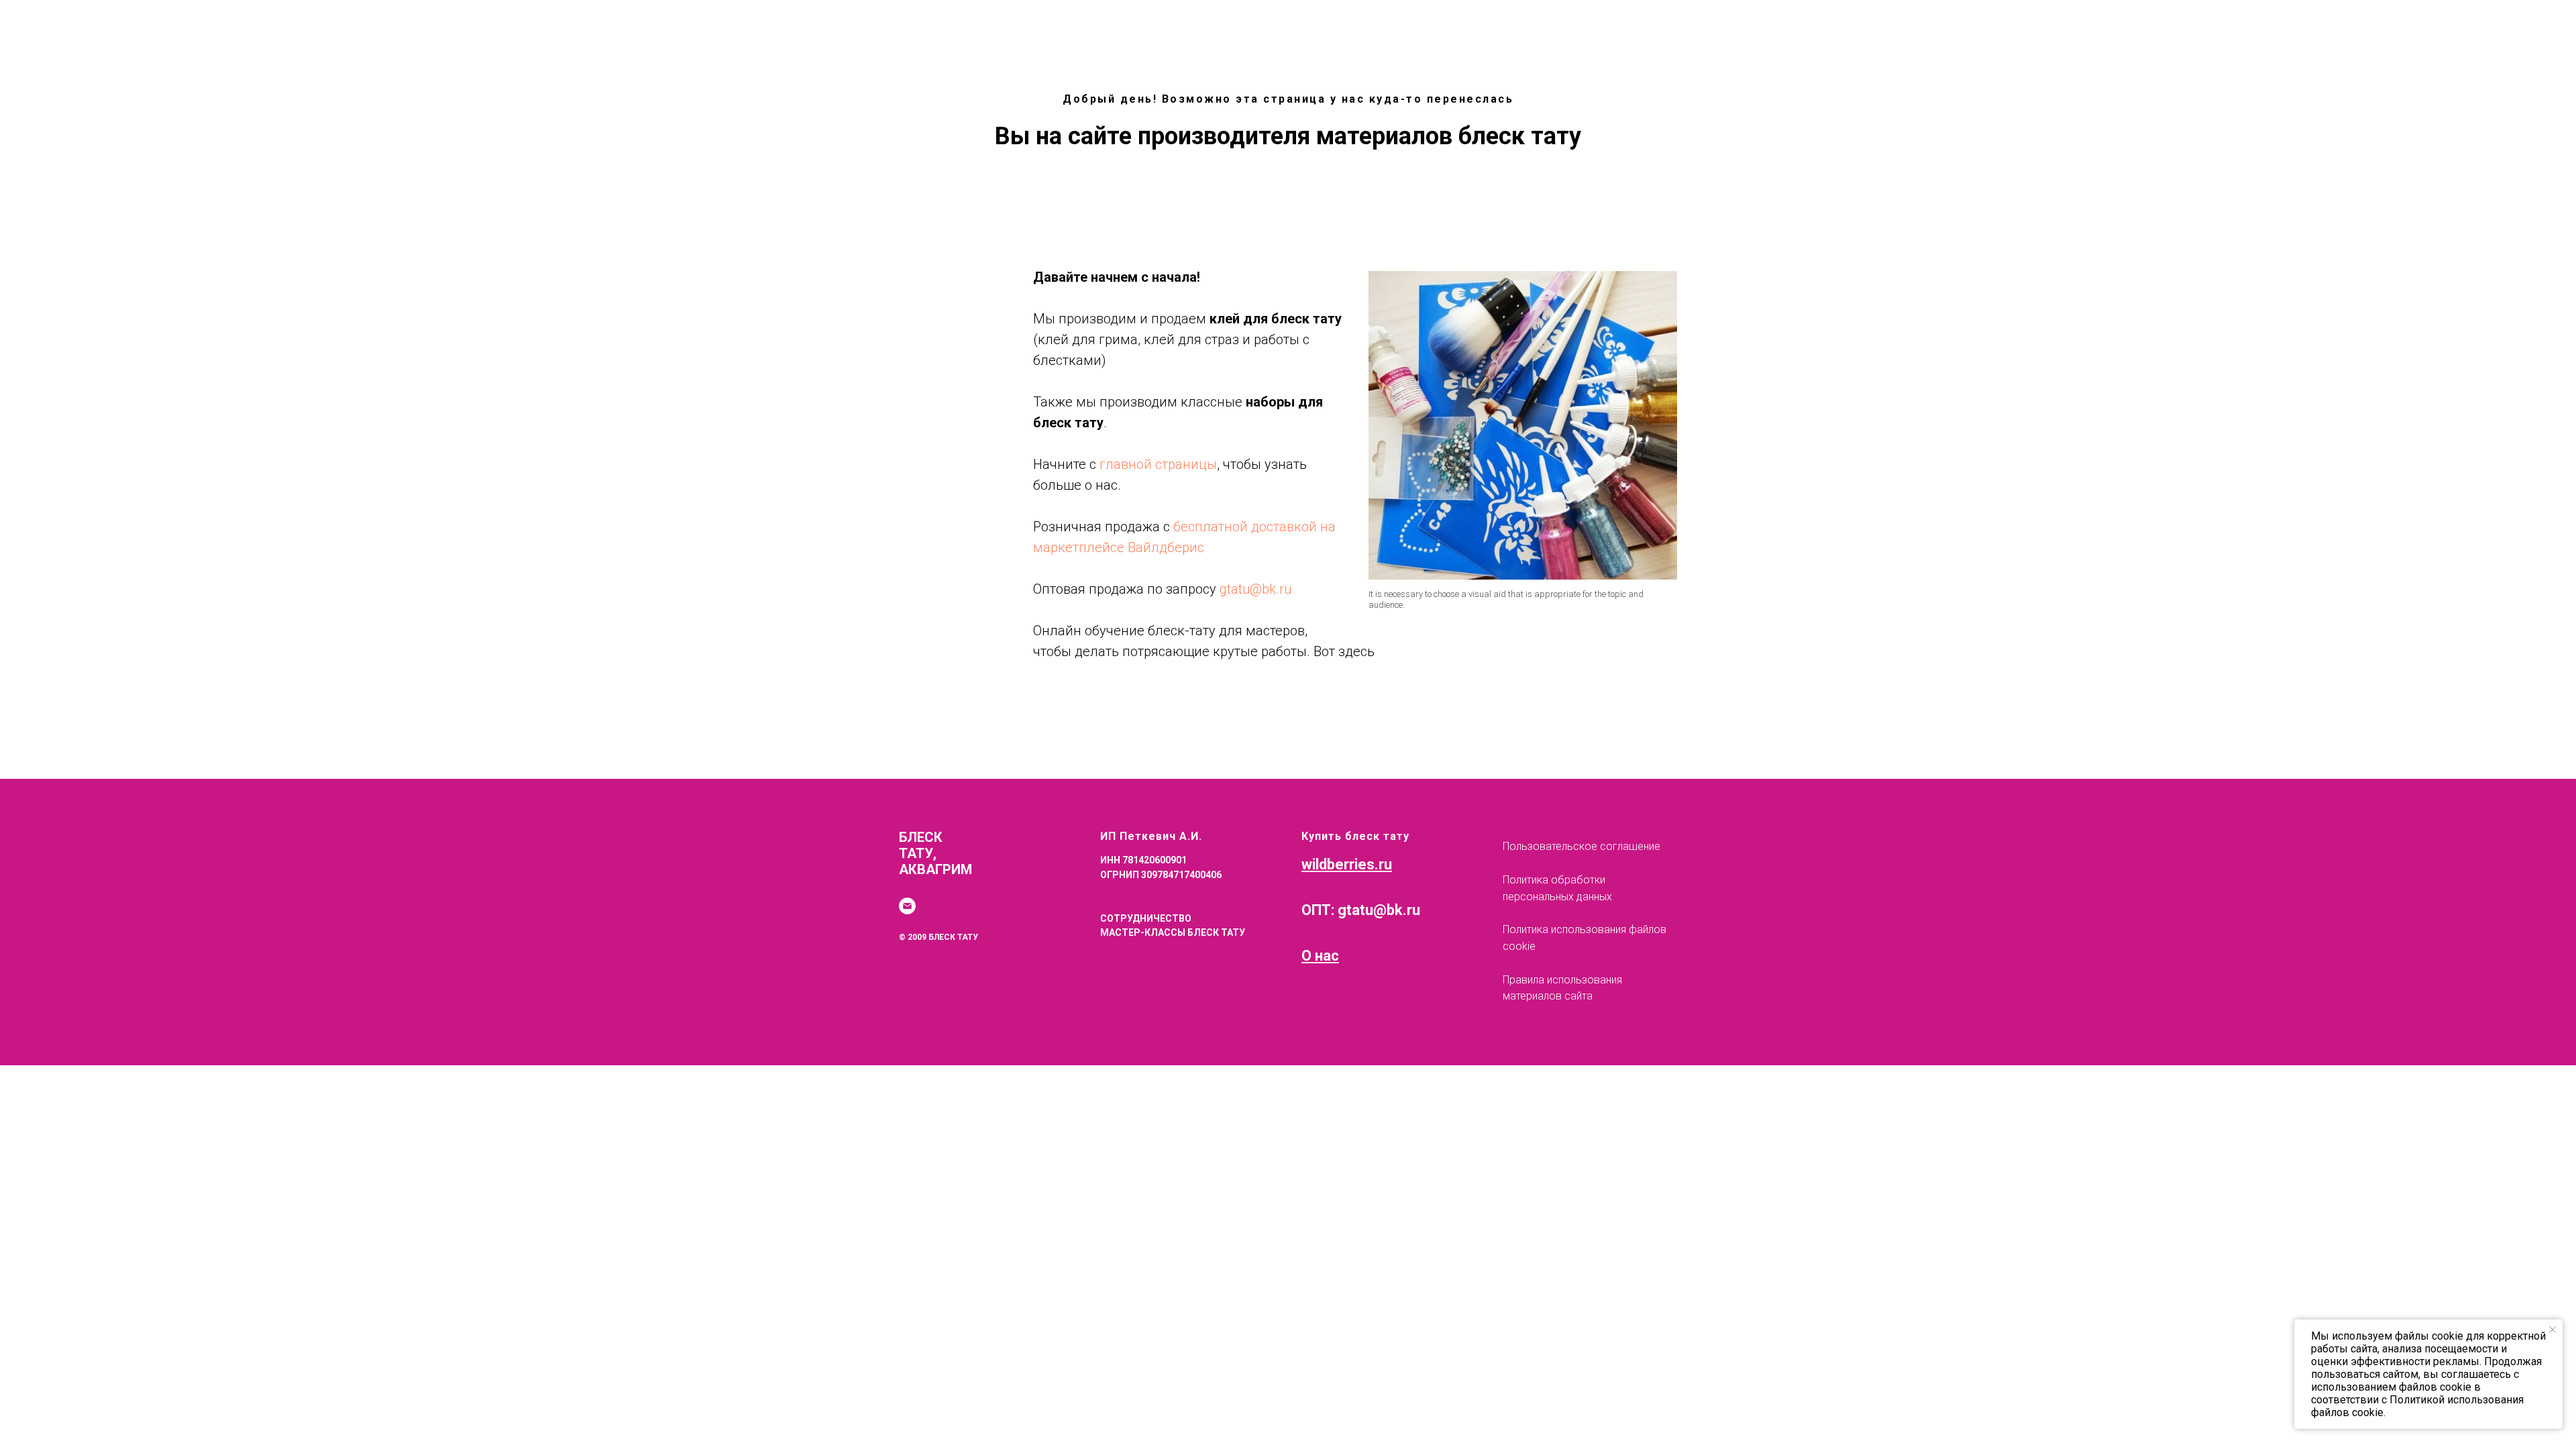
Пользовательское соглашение (1581, 846)
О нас (1320, 956)
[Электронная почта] (907, 906)
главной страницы (1158, 464)
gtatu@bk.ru (1255, 589)
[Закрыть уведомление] (2553, 1330)
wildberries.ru (1347, 864)
